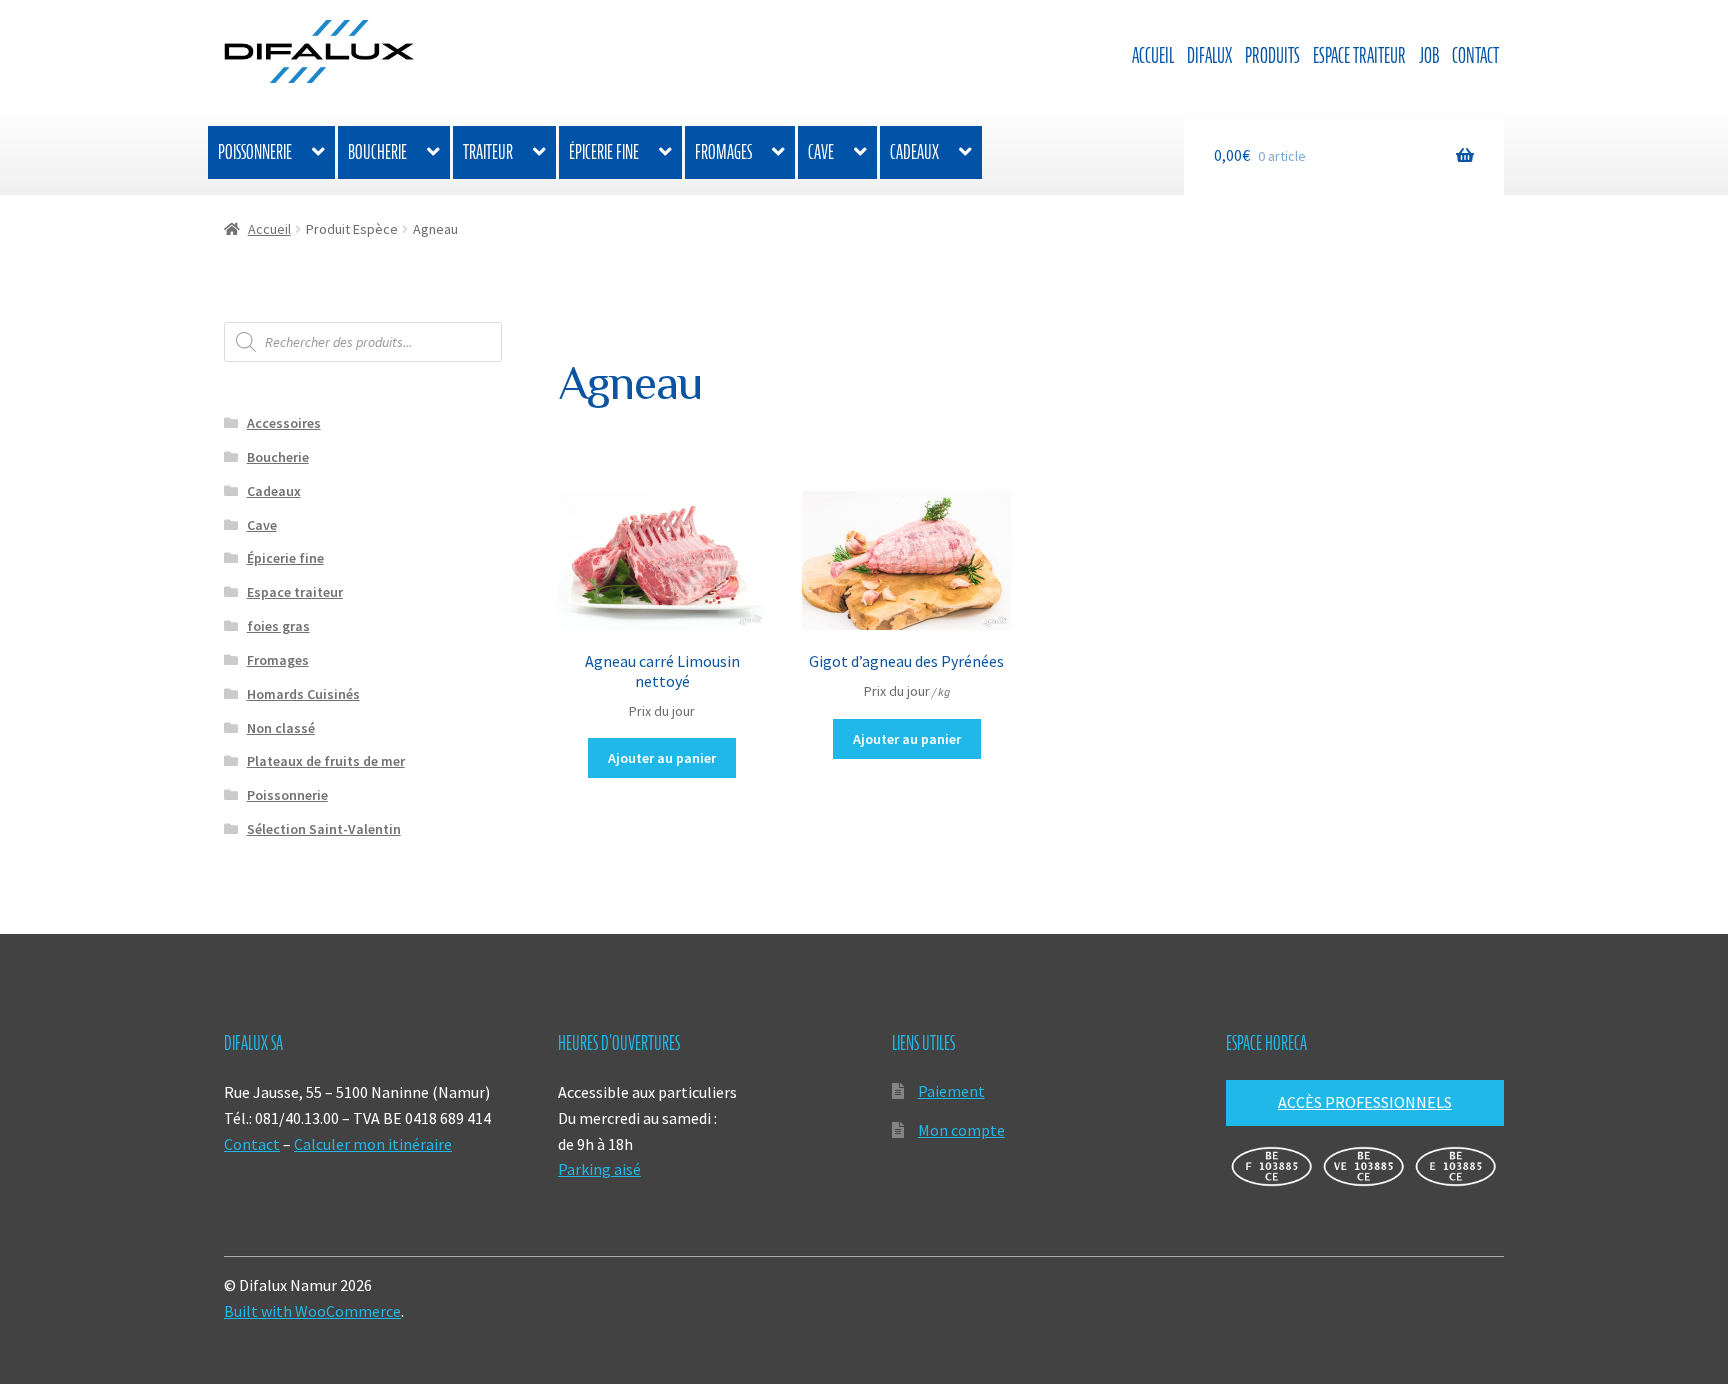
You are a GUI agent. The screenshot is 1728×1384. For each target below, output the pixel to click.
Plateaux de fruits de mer (326, 761)
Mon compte (961, 1130)
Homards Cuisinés (303, 694)
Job (1429, 55)
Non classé (281, 728)
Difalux (1209, 55)
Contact (1475, 55)
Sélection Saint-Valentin (324, 829)
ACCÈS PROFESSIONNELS (1365, 1102)
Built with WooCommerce (312, 1311)
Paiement (951, 1091)
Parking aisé (599, 1169)
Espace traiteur (1359, 55)
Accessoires (284, 423)
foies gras (278, 626)
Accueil (1153, 55)
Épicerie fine (604, 152)
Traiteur (488, 152)
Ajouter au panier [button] (662, 758)
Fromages (723, 152)
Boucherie (377, 152)
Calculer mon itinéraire (373, 1144)
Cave (821, 152)
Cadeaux (914, 152)
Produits (1272, 55)
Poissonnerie (255, 152)
